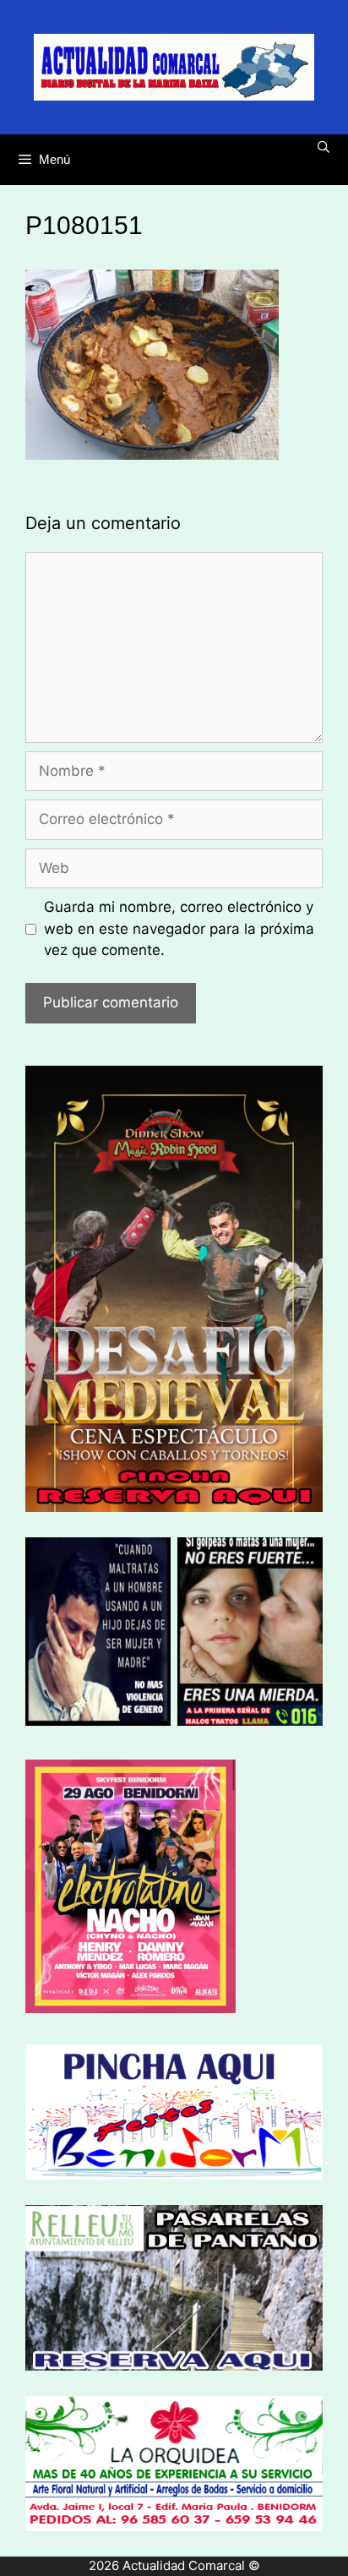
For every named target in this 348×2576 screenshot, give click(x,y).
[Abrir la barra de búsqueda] (324, 147)
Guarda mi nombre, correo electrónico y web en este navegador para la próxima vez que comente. (179, 928)
